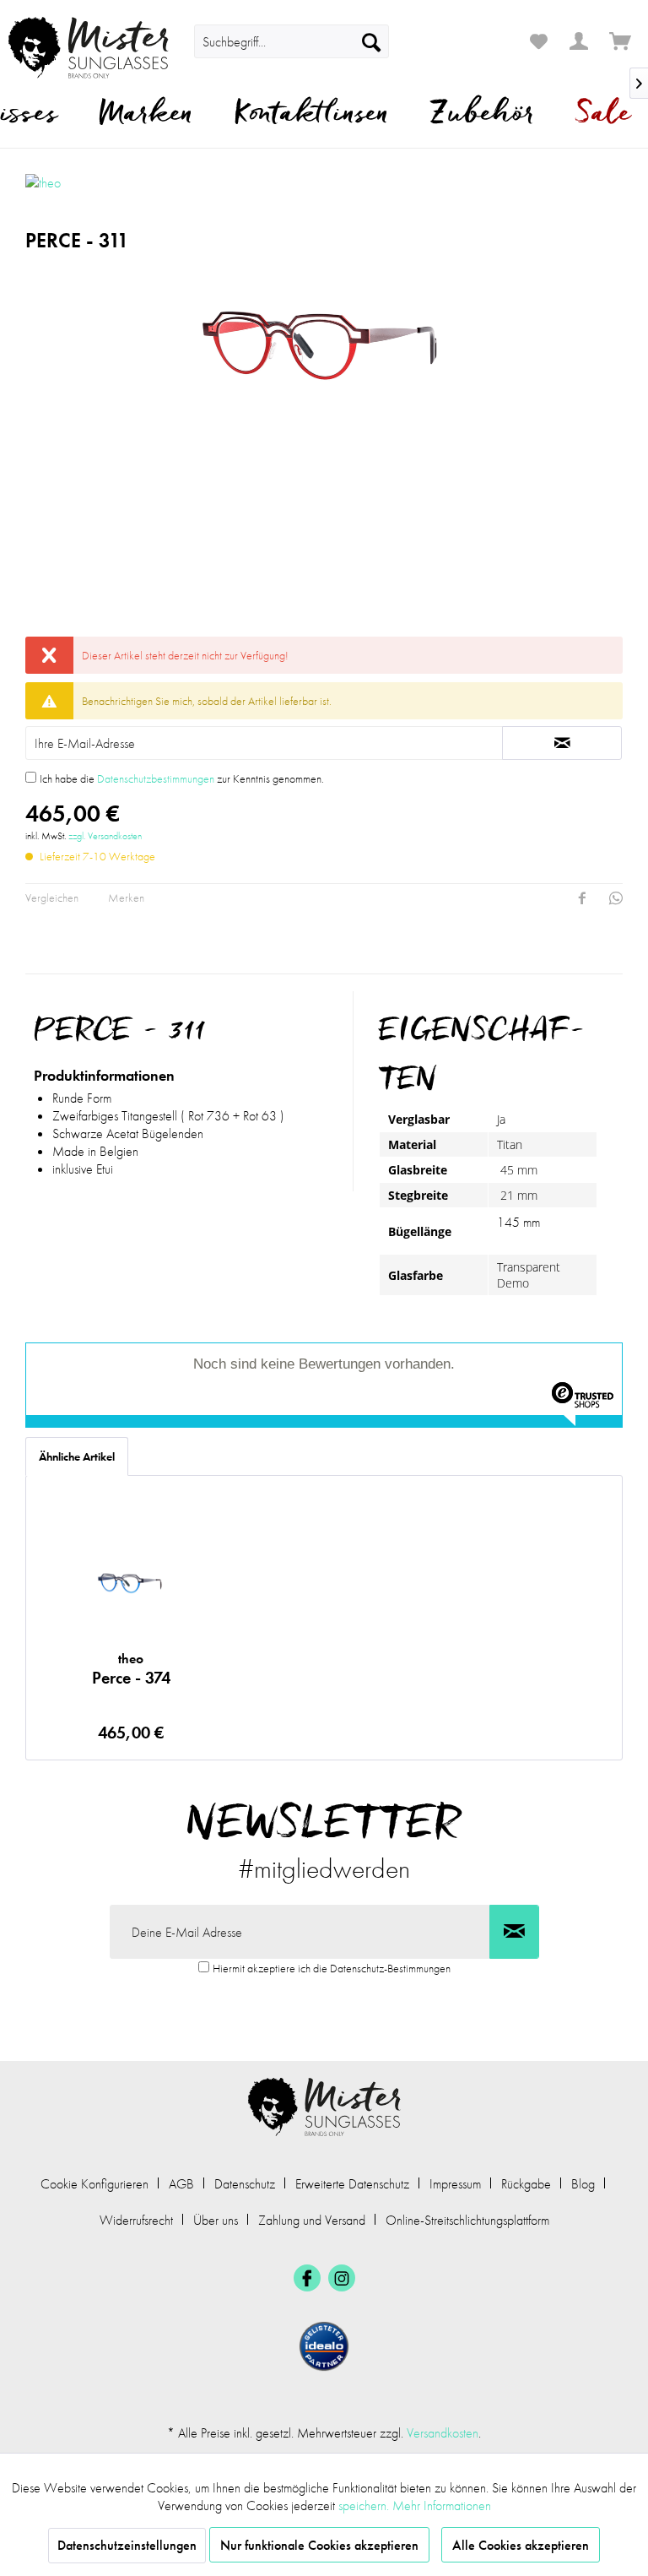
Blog (583, 2184)
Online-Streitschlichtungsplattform (467, 2220)
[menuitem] (291, 41)
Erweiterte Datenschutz (352, 2184)
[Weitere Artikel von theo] (95, 195)
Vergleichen (52, 898)
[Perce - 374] (131, 1581)
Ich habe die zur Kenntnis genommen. (182, 778)
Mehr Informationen (442, 2505)
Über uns (216, 2220)
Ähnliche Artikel (77, 1456)
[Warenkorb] (621, 41)
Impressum (455, 2184)
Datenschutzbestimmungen (156, 778)
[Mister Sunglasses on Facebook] (307, 2278)
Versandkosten (443, 2433)
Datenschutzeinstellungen (127, 2545)
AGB (181, 2184)
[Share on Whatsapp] (616, 898)
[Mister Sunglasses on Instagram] (342, 2278)
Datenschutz (245, 2184)
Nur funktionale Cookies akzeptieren (319, 2545)
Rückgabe (526, 2184)
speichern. (365, 2505)
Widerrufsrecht (136, 2220)
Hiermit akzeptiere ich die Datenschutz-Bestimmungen (332, 1968)
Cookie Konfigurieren (94, 2184)
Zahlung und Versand (312, 2220)
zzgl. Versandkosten (105, 836)
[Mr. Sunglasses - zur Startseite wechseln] (89, 48)
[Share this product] (582, 898)
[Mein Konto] (580, 41)
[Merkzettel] (538, 41)
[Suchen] (371, 41)
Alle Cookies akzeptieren (521, 2545)
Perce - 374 (131, 1669)
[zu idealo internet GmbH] (324, 2346)
